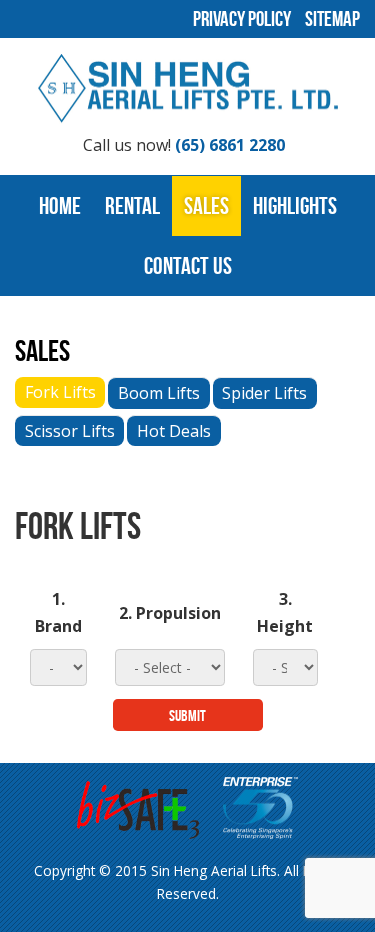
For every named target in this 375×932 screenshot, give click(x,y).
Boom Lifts (159, 393)
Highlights (295, 206)
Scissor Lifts (70, 431)
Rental (132, 206)
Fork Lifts (60, 392)
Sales (206, 206)
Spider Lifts (264, 393)
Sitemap (332, 18)
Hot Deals (174, 431)
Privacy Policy (242, 18)
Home (60, 206)
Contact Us (188, 266)
